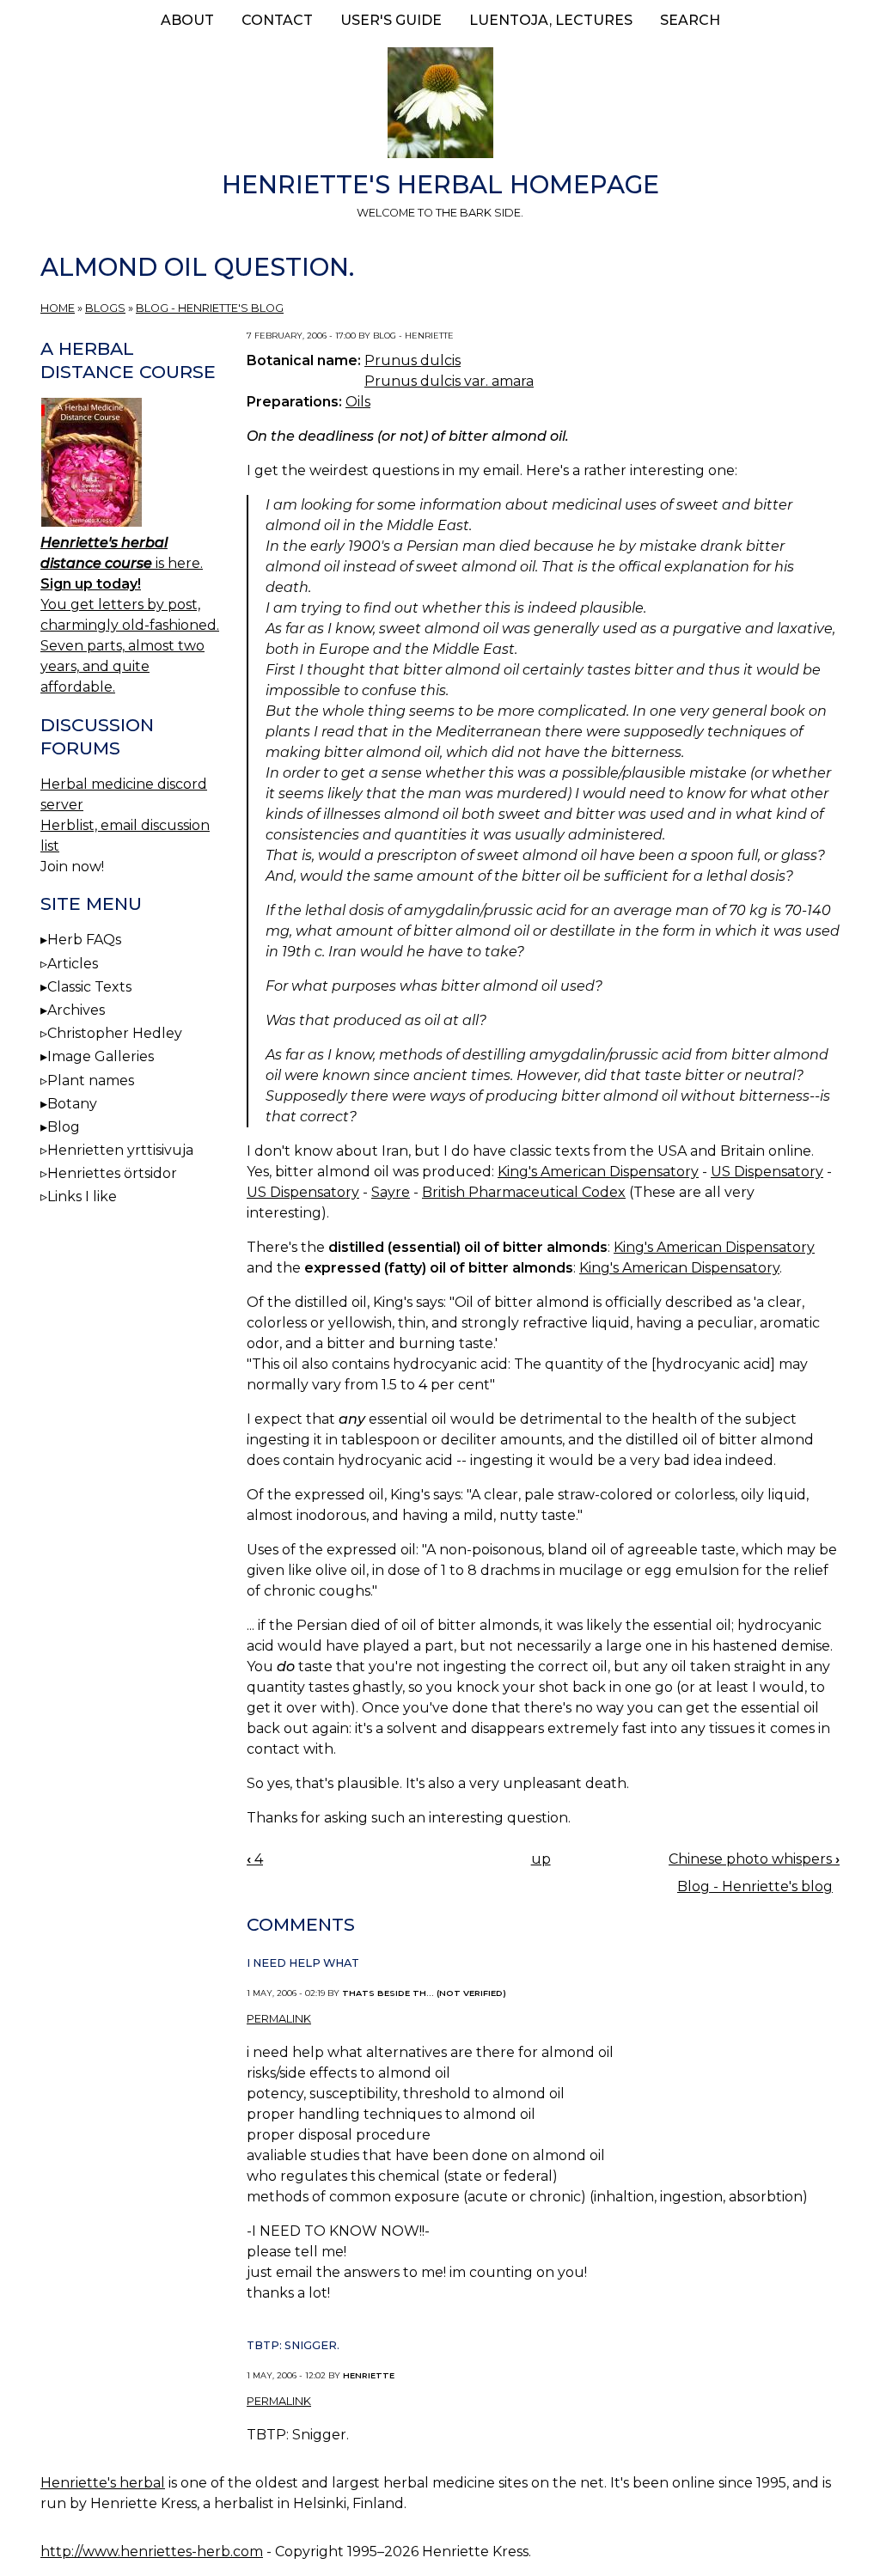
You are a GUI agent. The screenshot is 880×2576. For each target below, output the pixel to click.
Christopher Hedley (115, 1033)
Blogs (105, 308)
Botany (72, 1104)
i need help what (303, 1963)
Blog (64, 1127)
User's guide (391, 20)
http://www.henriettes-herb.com (152, 2552)
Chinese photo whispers (754, 1859)
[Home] (440, 106)
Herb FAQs (84, 940)
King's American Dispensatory (598, 1172)
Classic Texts (89, 987)
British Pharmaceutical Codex (524, 1192)
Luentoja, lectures (551, 20)
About (187, 20)
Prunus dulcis (412, 360)
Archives (76, 1010)
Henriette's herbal (103, 2483)
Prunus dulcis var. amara (449, 381)
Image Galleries (101, 1056)
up (541, 1859)
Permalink (279, 2019)
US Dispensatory (767, 1172)
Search (690, 20)
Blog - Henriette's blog (210, 308)
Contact (277, 20)
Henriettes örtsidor (112, 1173)
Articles (73, 964)
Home (58, 308)
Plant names (91, 1080)
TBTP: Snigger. (293, 2345)
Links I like (82, 1196)
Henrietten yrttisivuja (120, 1150)
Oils (358, 402)
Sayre (391, 1192)
